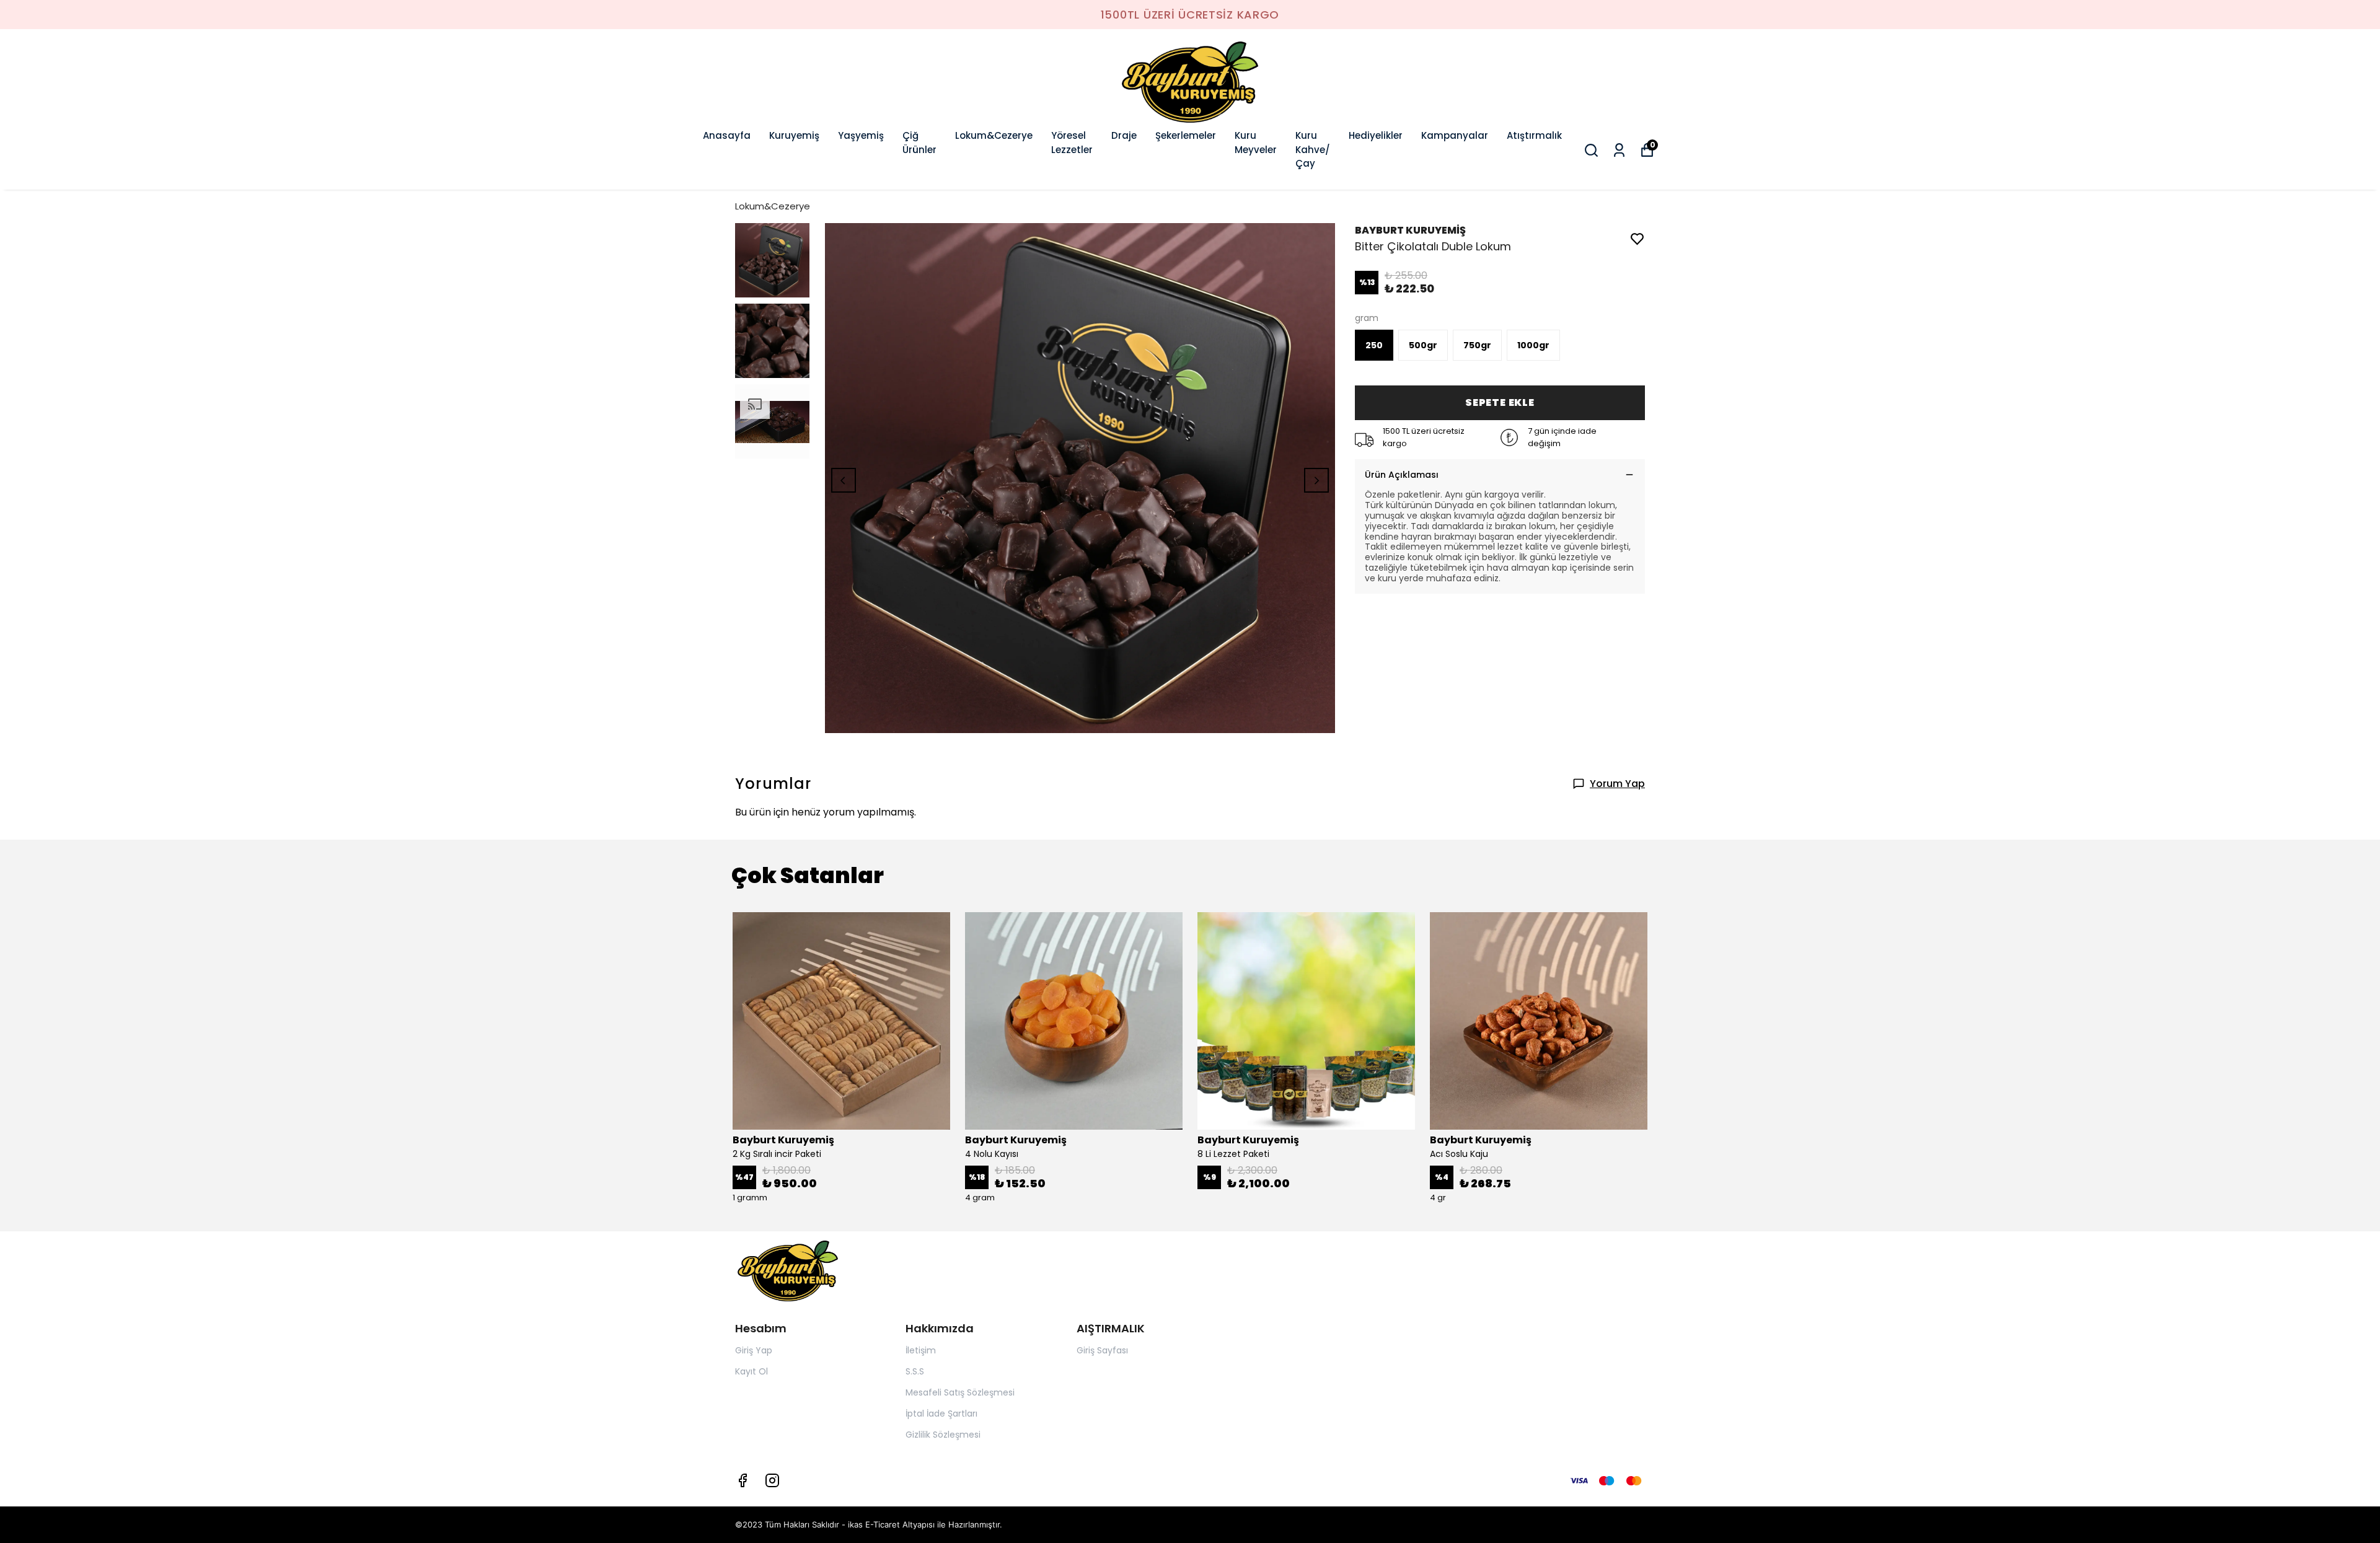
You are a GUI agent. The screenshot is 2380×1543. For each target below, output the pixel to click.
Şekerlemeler (1186, 135)
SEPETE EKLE (1500, 402)
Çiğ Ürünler (919, 143)
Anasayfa (727, 135)
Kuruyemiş (794, 135)
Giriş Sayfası (1102, 1350)
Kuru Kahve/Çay (1313, 149)
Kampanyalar (1455, 135)
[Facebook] (743, 1480)
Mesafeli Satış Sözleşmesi (960, 1392)
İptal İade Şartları (941, 1413)
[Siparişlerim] (1619, 150)
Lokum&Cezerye (994, 135)
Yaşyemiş (861, 135)
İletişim (921, 1350)
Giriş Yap (754, 1350)
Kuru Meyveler (1256, 143)
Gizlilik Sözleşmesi (943, 1435)
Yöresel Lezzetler (1072, 143)
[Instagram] (772, 1480)
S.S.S (915, 1371)
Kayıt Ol (751, 1371)
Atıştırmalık (1534, 135)
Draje (1124, 135)
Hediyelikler (1376, 135)
